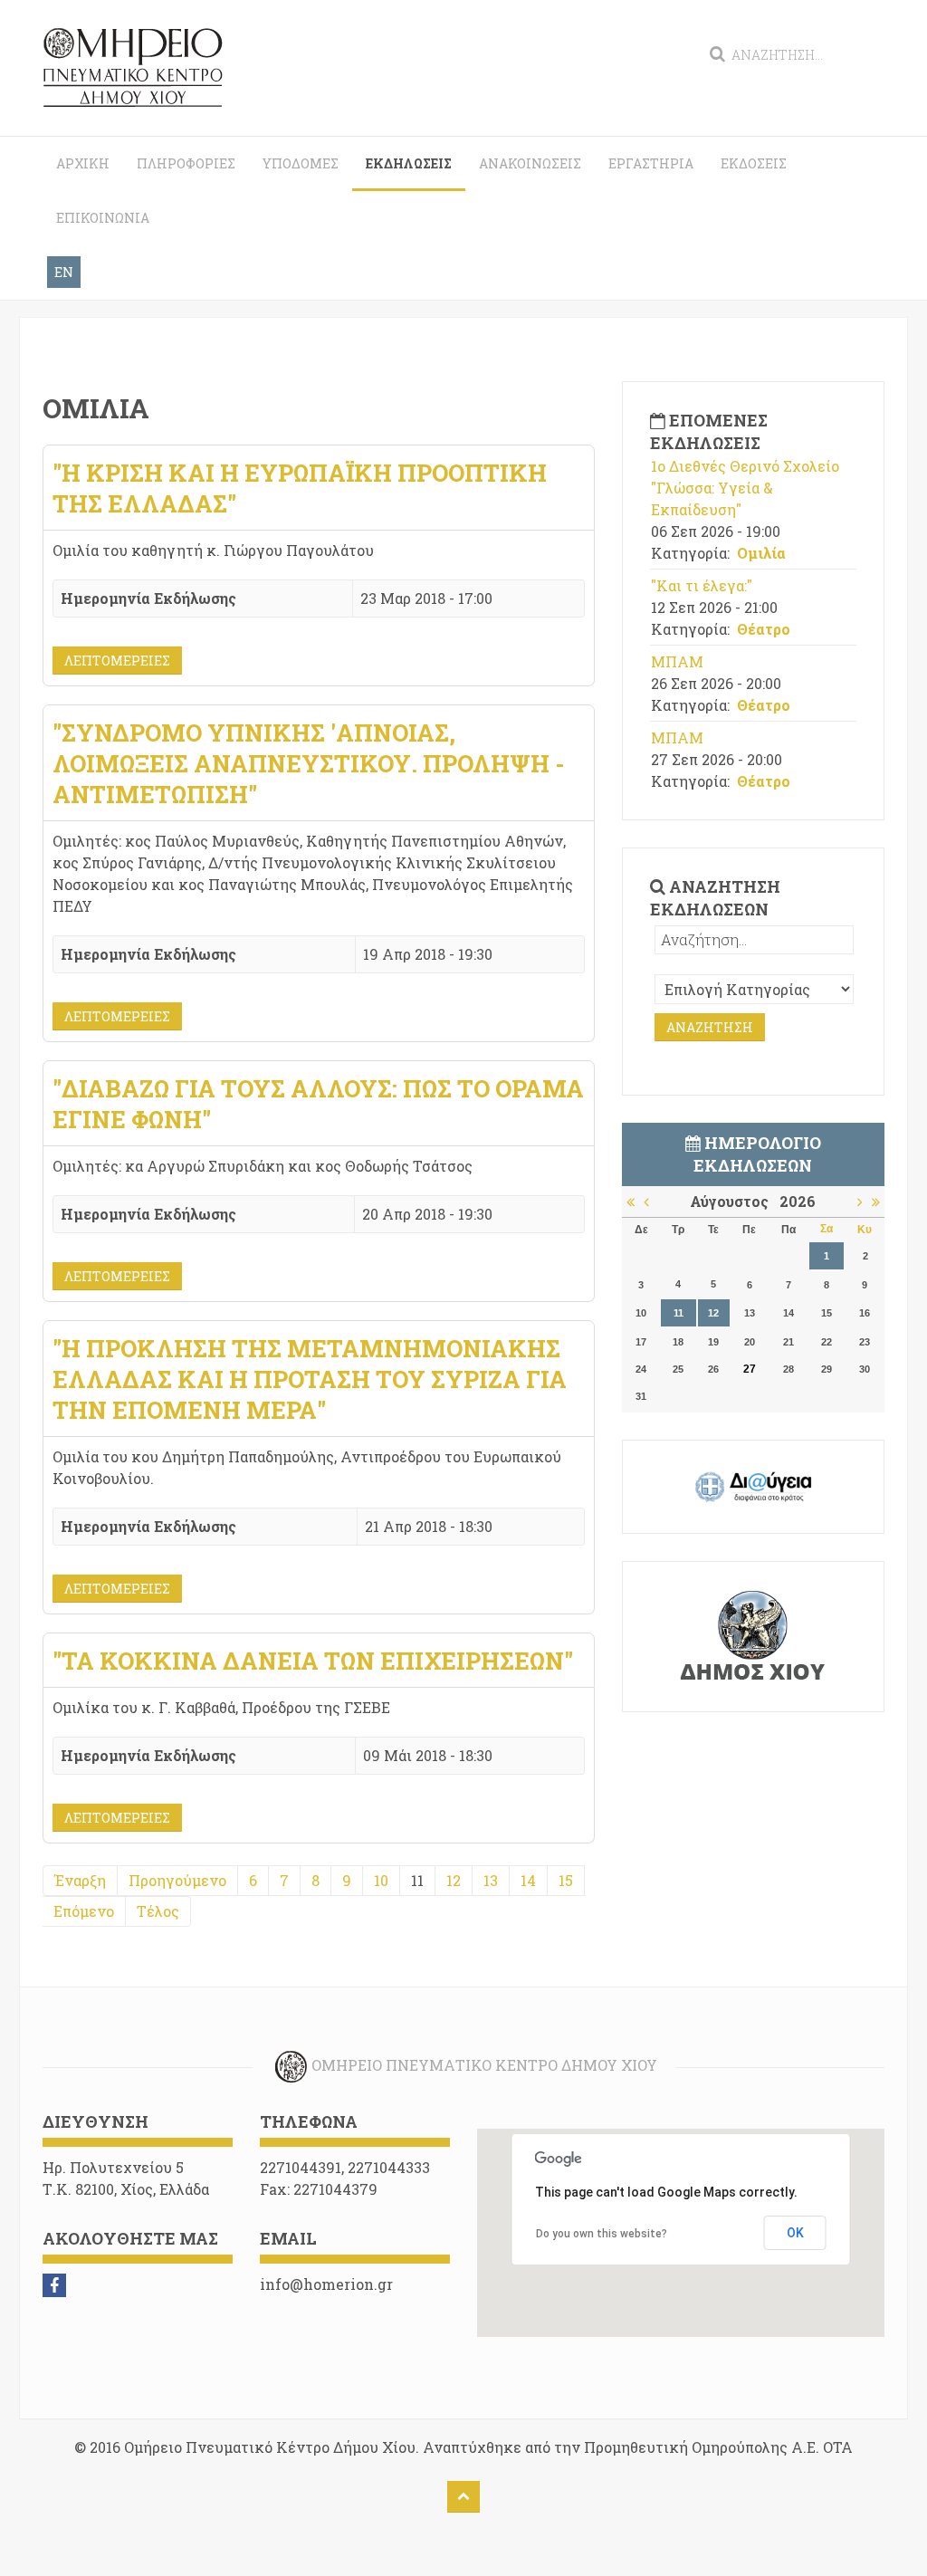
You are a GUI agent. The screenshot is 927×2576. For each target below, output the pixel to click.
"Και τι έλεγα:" (702, 585)
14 (528, 1880)
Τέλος (158, 1911)
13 (491, 1880)
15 (566, 1880)
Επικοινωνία (103, 218)
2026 (798, 1201)
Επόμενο (84, 1911)
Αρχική (83, 163)
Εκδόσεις (754, 163)
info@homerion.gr (326, 2284)
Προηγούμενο (177, 1880)
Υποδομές (301, 163)
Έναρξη (80, 1880)
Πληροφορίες (186, 163)
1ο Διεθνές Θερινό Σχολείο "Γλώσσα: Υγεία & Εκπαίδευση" (745, 488)
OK (795, 2233)
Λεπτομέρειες (117, 661)
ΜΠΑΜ (677, 661)
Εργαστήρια (651, 163)
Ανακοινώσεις (530, 163)
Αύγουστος (735, 1201)
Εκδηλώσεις (409, 163)
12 (454, 1880)
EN (64, 272)
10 (381, 1880)
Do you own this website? (602, 2234)
